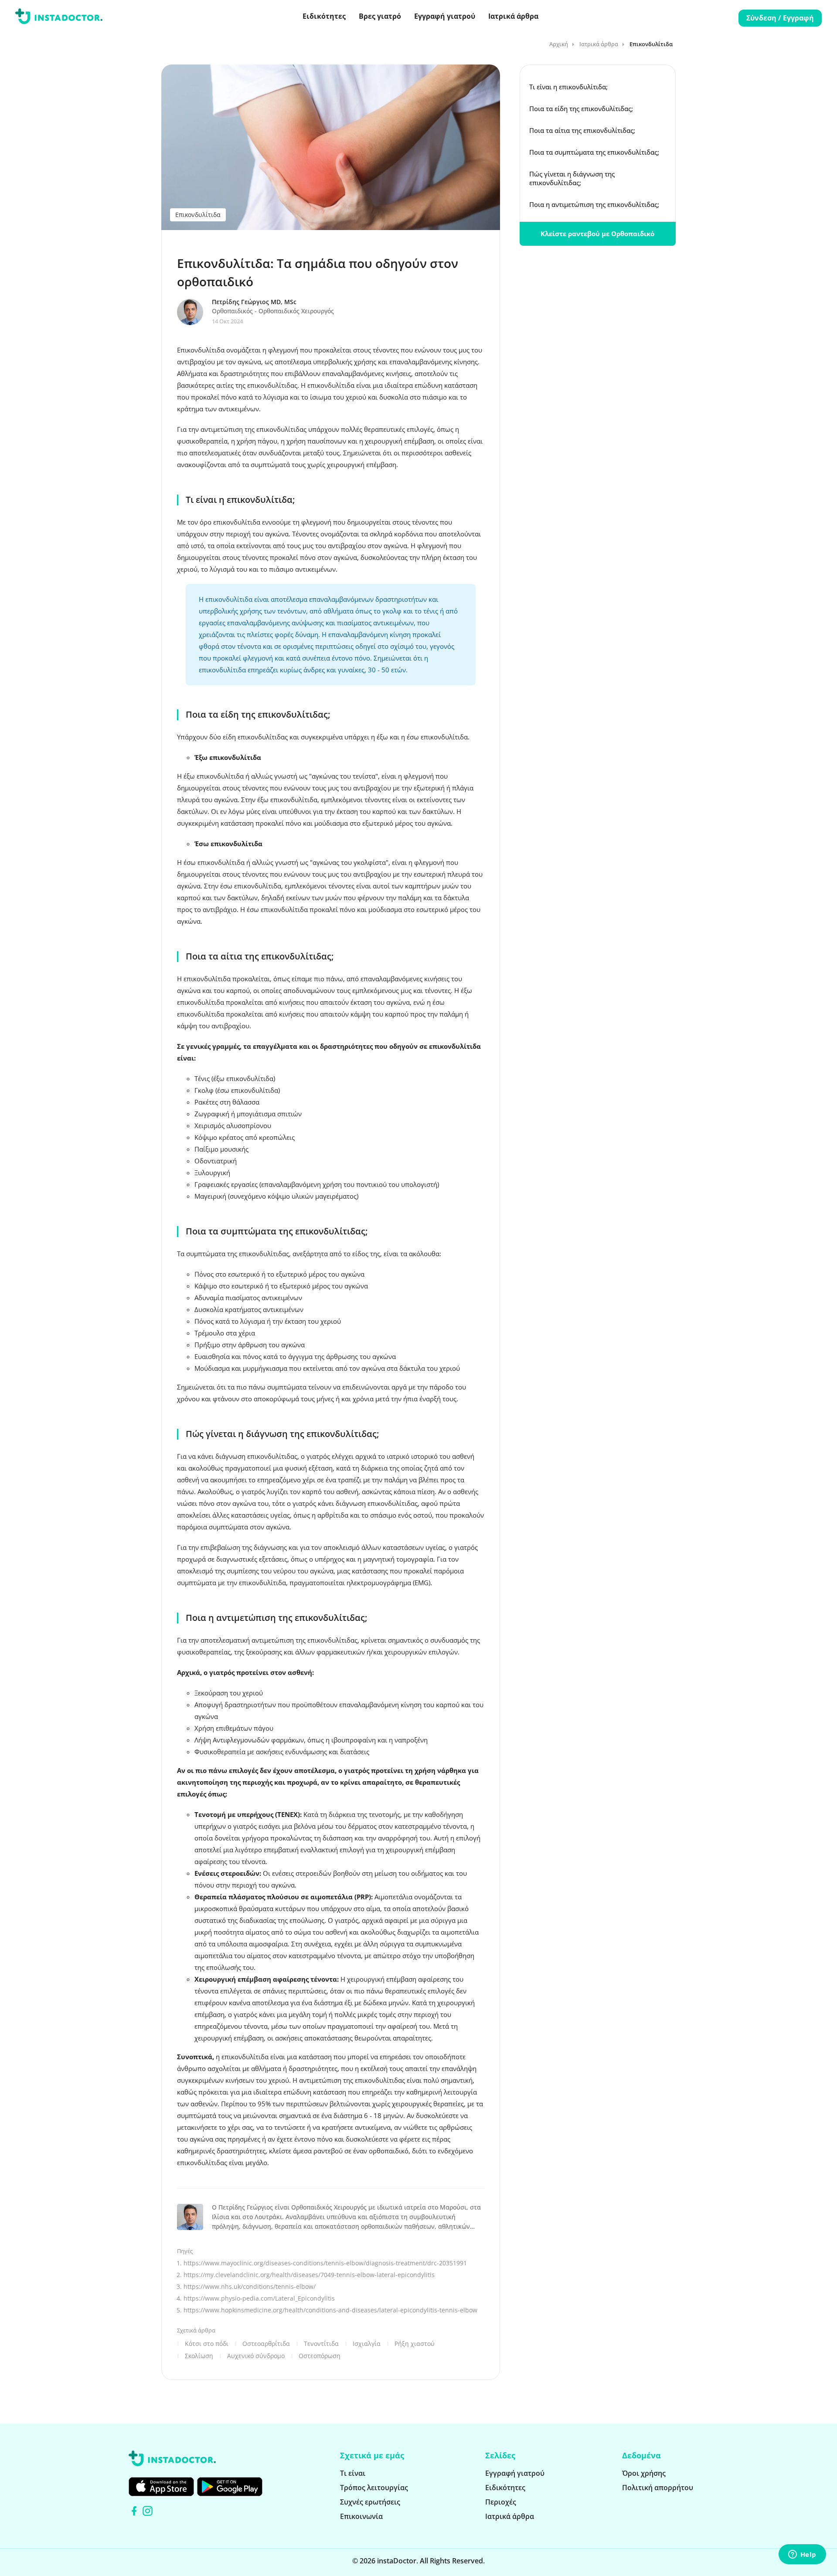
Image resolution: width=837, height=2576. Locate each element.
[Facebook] (134, 2511)
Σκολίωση (199, 2356)
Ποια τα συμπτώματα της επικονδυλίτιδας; (594, 152)
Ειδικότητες (324, 16)
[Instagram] (148, 2511)
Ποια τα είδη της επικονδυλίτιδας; (581, 108)
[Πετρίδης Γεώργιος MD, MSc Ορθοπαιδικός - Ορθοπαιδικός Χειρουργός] (194, 312)
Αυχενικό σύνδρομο (256, 2356)
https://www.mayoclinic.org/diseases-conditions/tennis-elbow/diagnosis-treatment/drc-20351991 (325, 2263)
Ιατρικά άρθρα (513, 16)
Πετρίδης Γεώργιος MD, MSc (254, 302)
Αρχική (559, 44)
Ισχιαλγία (367, 2344)
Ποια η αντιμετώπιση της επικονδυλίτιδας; (594, 204)
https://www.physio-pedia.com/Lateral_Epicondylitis (259, 2298)
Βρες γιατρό (380, 16)
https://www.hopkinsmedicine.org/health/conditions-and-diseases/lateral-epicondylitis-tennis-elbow (330, 2310)
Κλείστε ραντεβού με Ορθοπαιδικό (597, 234)
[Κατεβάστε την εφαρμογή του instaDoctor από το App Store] (161, 2487)
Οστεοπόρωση (320, 2356)
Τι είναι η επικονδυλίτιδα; (568, 87)
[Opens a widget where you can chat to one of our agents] (802, 2555)
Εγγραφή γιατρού (445, 16)
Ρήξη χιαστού (415, 2344)
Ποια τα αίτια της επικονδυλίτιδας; (582, 130)
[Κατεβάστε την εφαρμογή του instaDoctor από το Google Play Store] (230, 2487)
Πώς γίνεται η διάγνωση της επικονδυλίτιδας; (572, 178)
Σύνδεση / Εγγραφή (780, 18)
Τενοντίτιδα (321, 2344)
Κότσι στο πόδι (207, 2344)
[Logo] (59, 18)
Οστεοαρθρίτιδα (266, 2344)
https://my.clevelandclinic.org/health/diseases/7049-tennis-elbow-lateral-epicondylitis (309, 2275)
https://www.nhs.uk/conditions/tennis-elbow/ (250, 2286)
